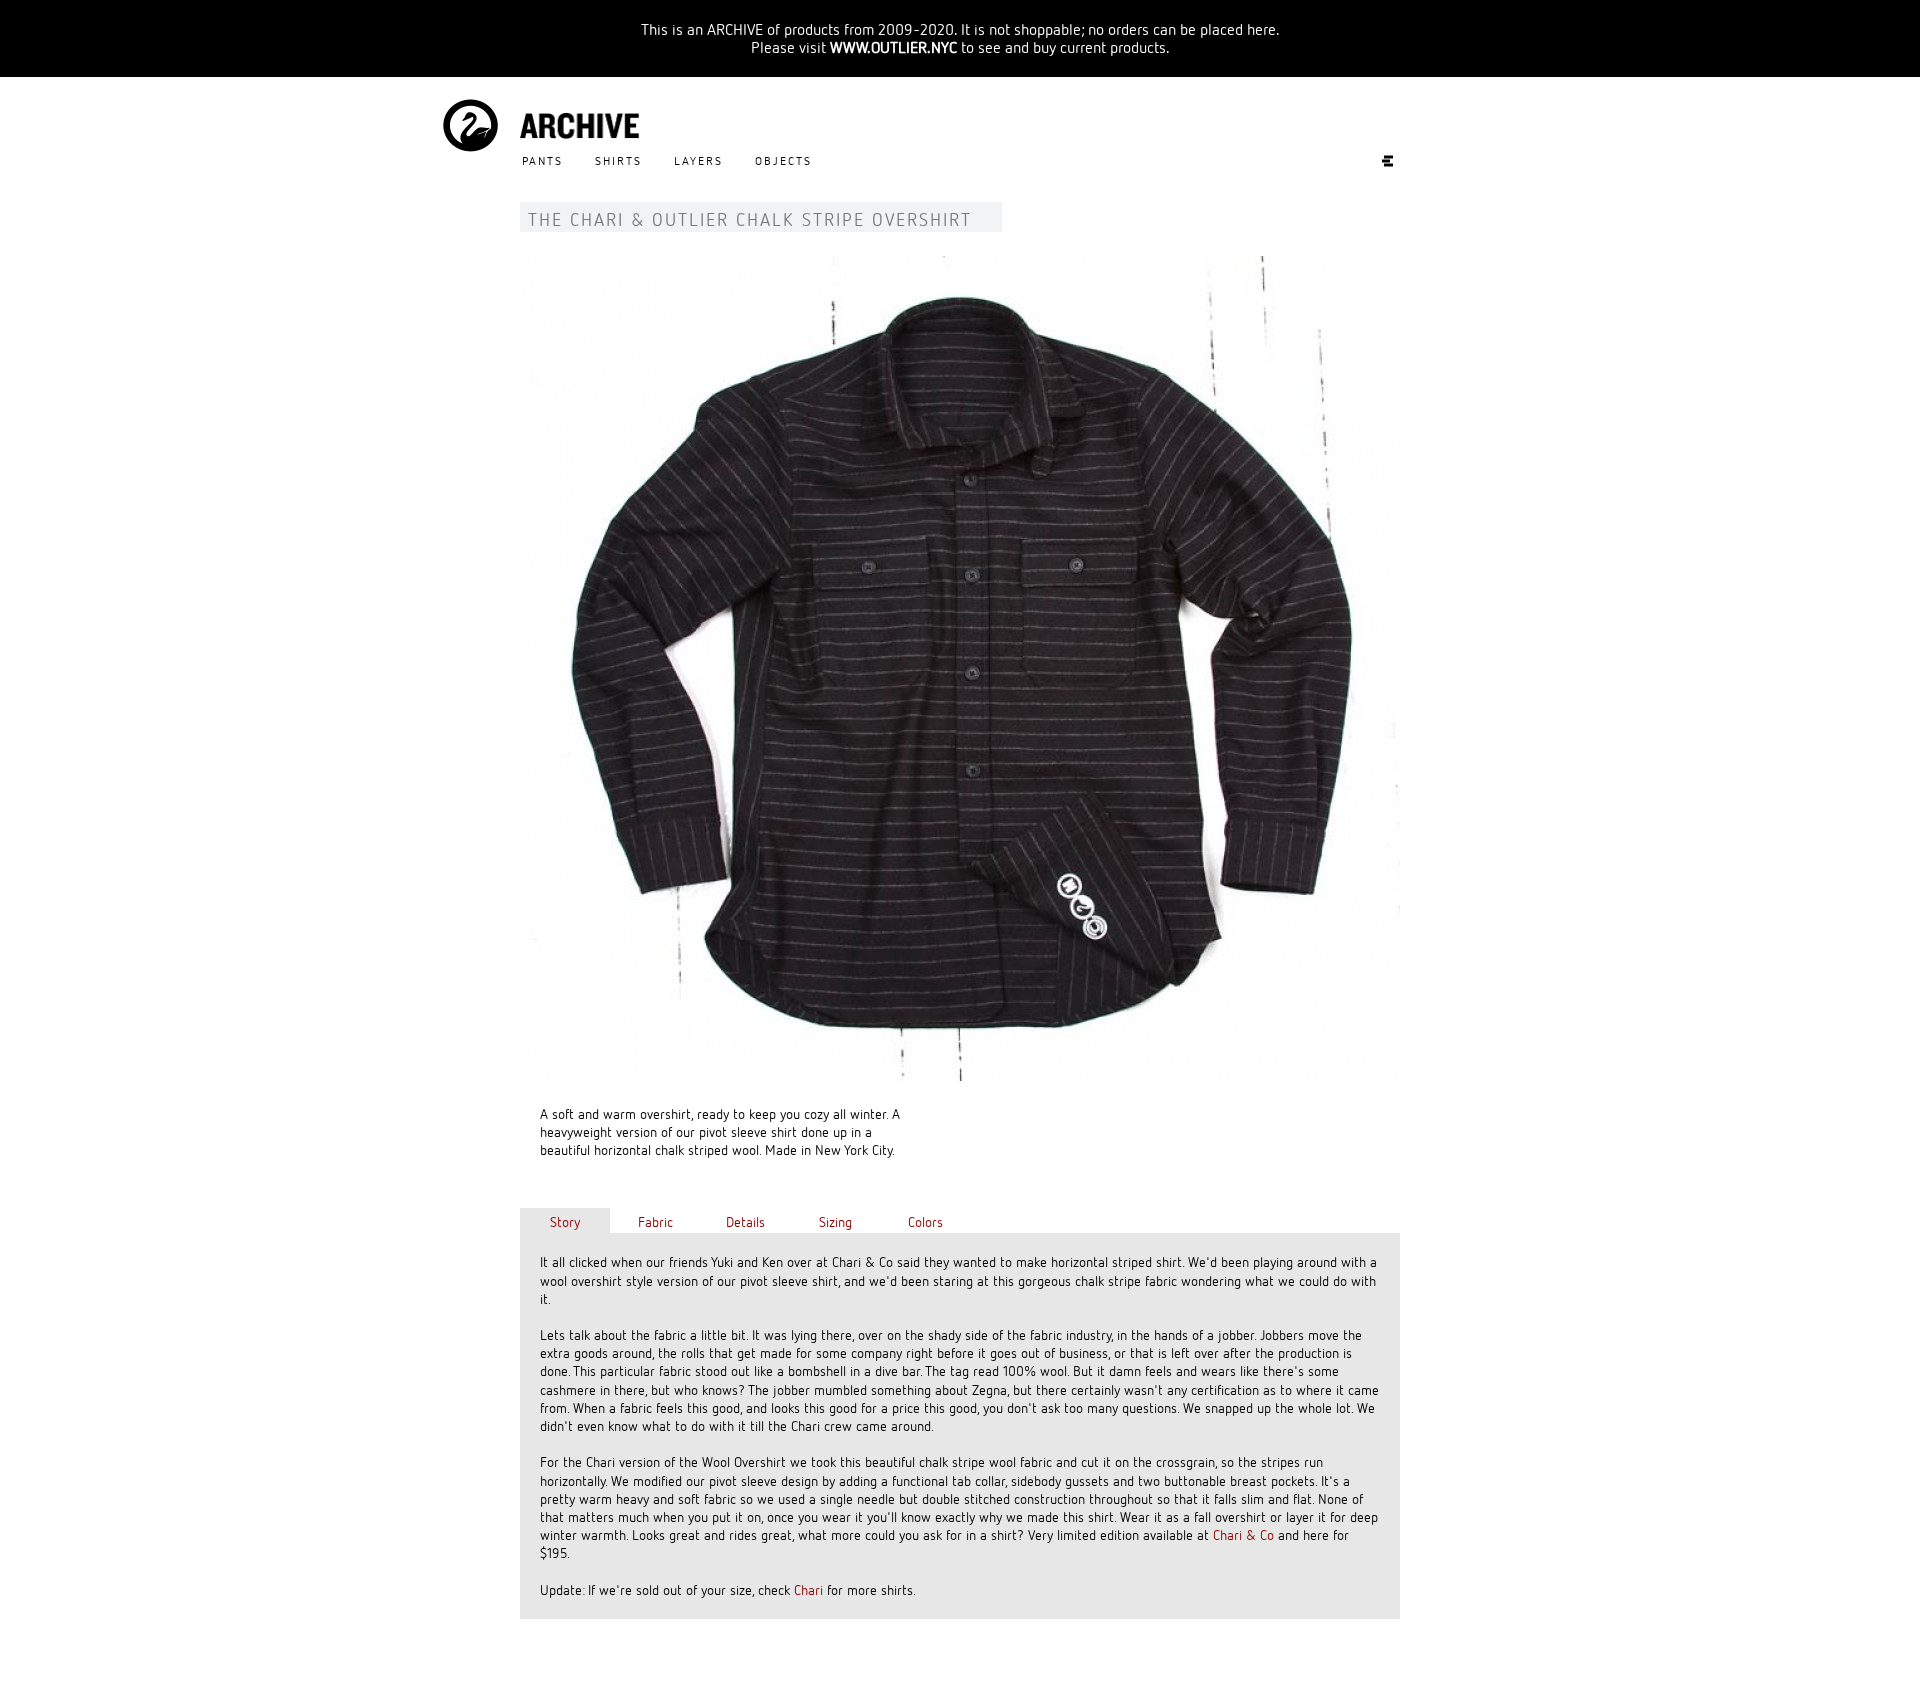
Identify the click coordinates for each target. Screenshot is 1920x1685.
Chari (808, 1589)
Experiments (1377, 161)
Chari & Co (1243, 1534)
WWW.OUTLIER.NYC (893, 47)
